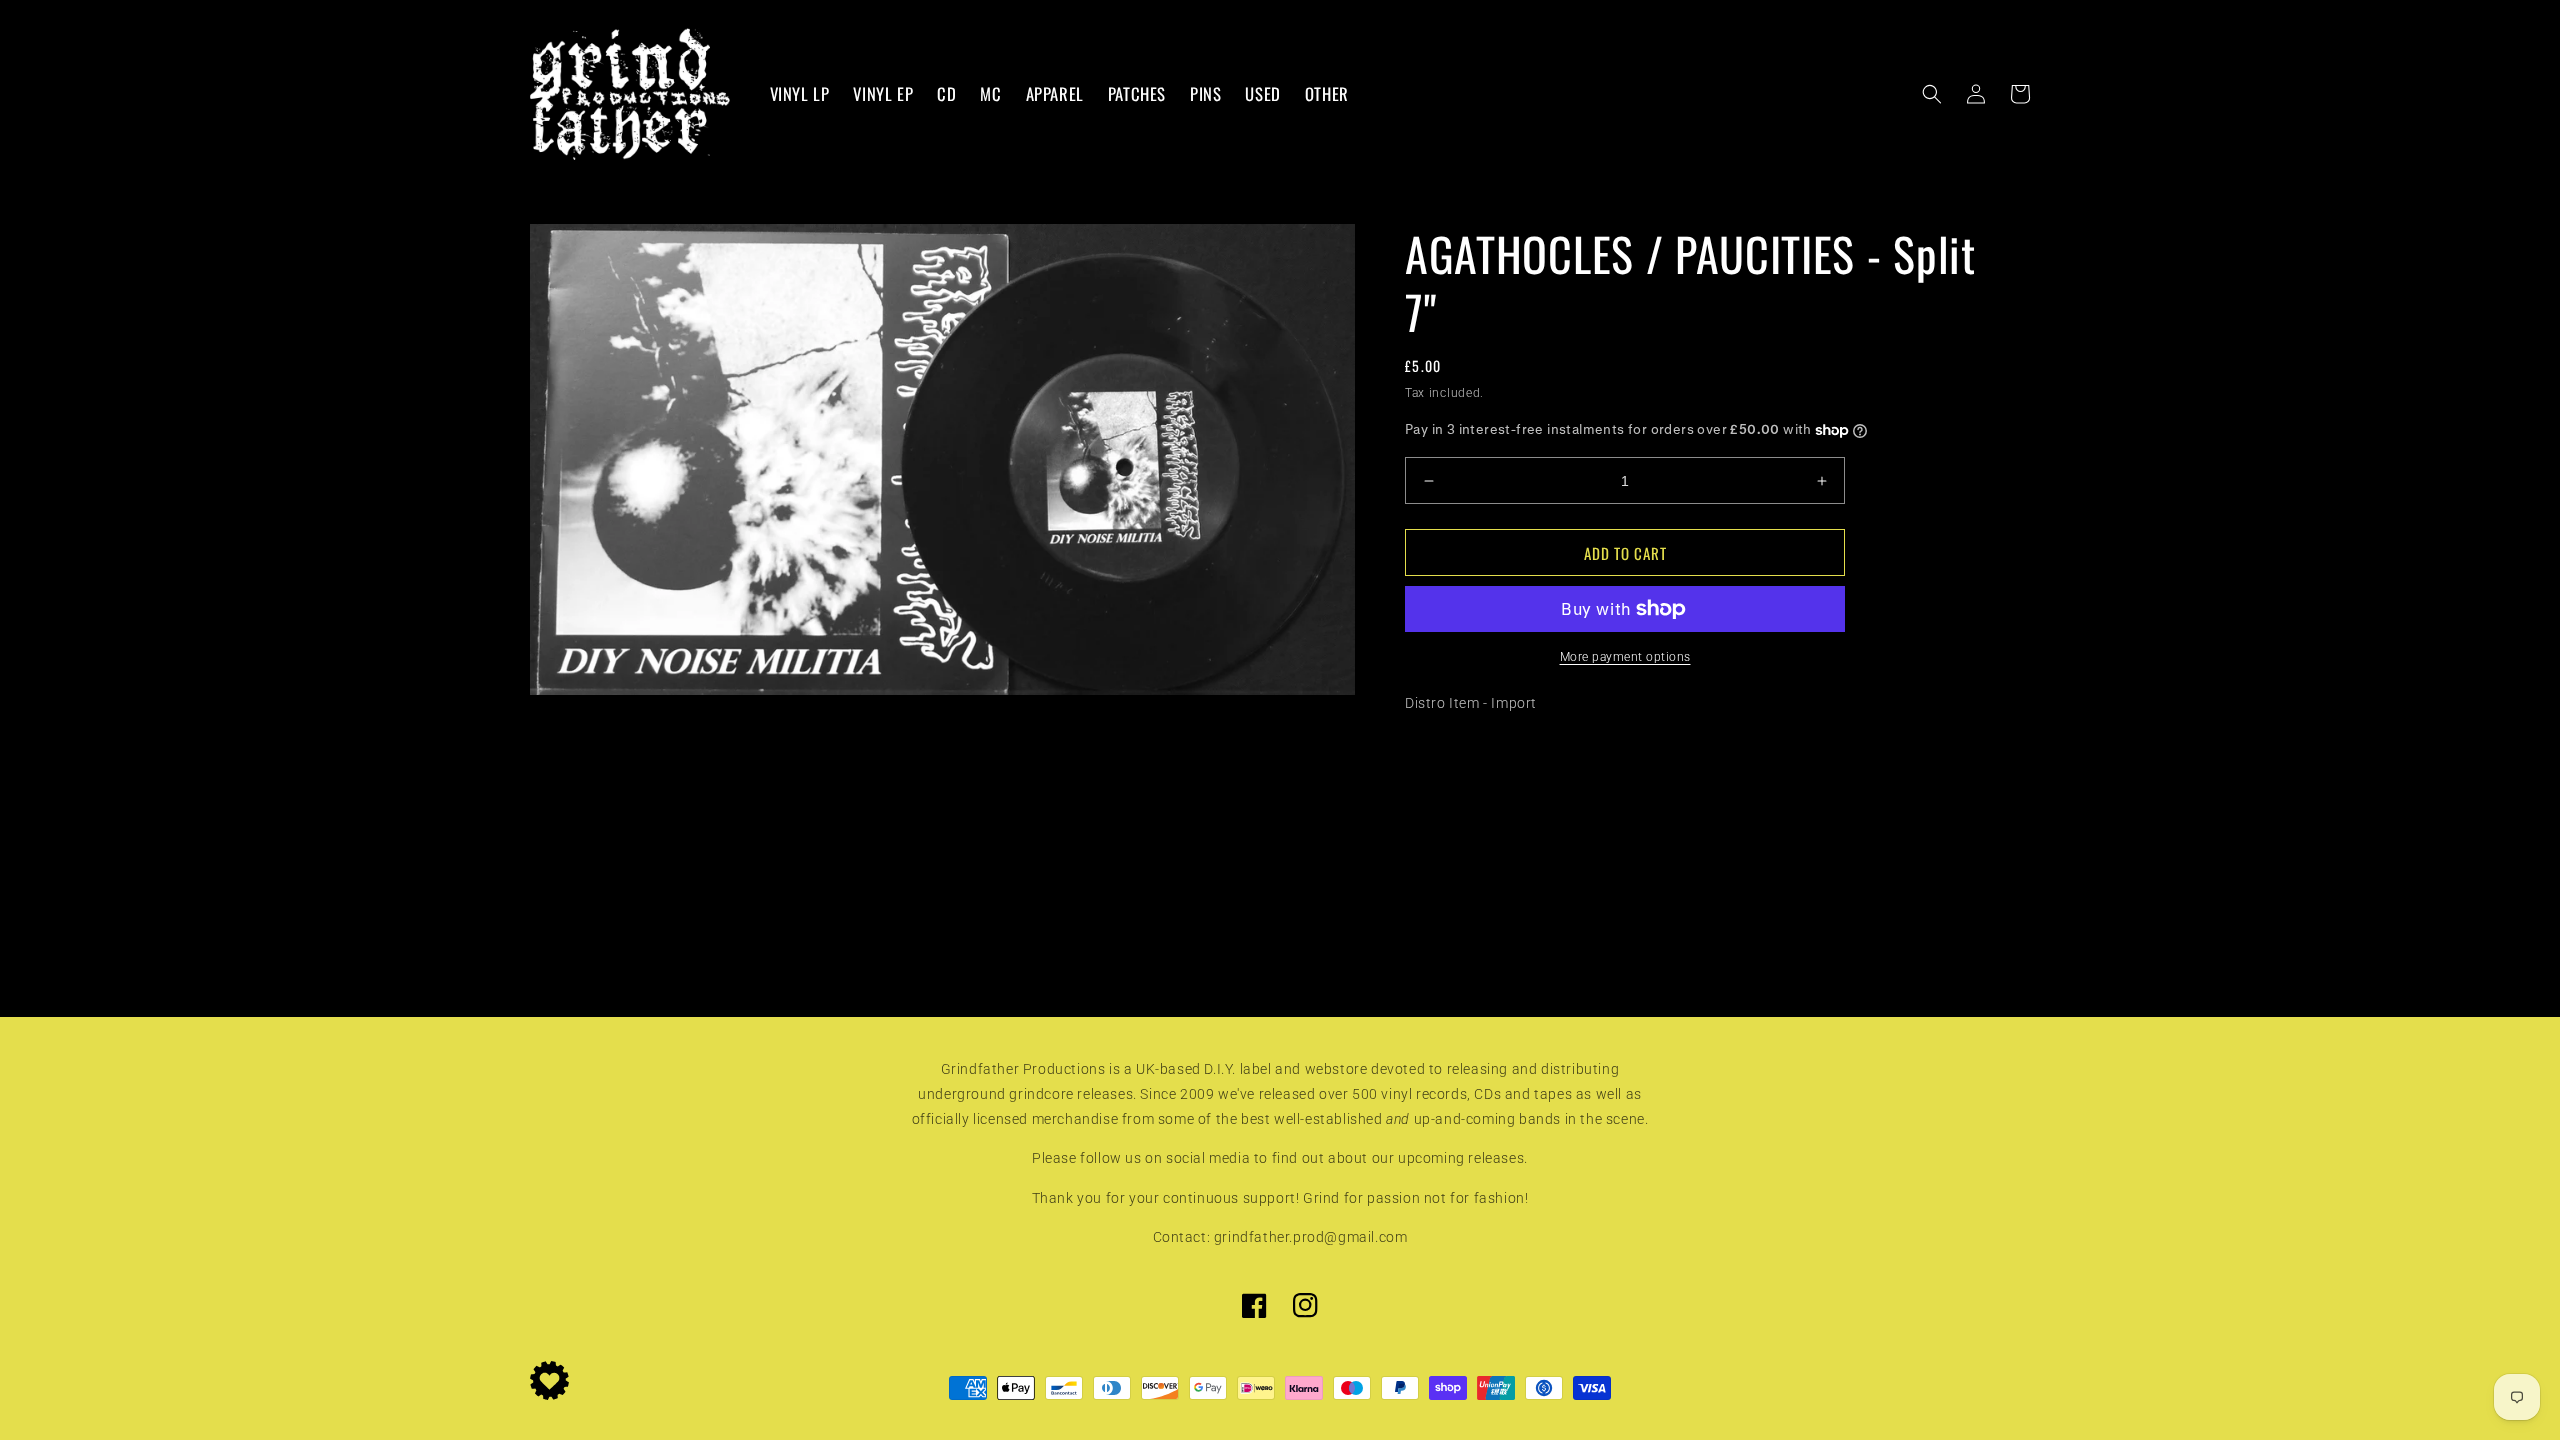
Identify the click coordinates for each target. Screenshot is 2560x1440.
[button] (1932, 94)
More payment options (1625, 657)
